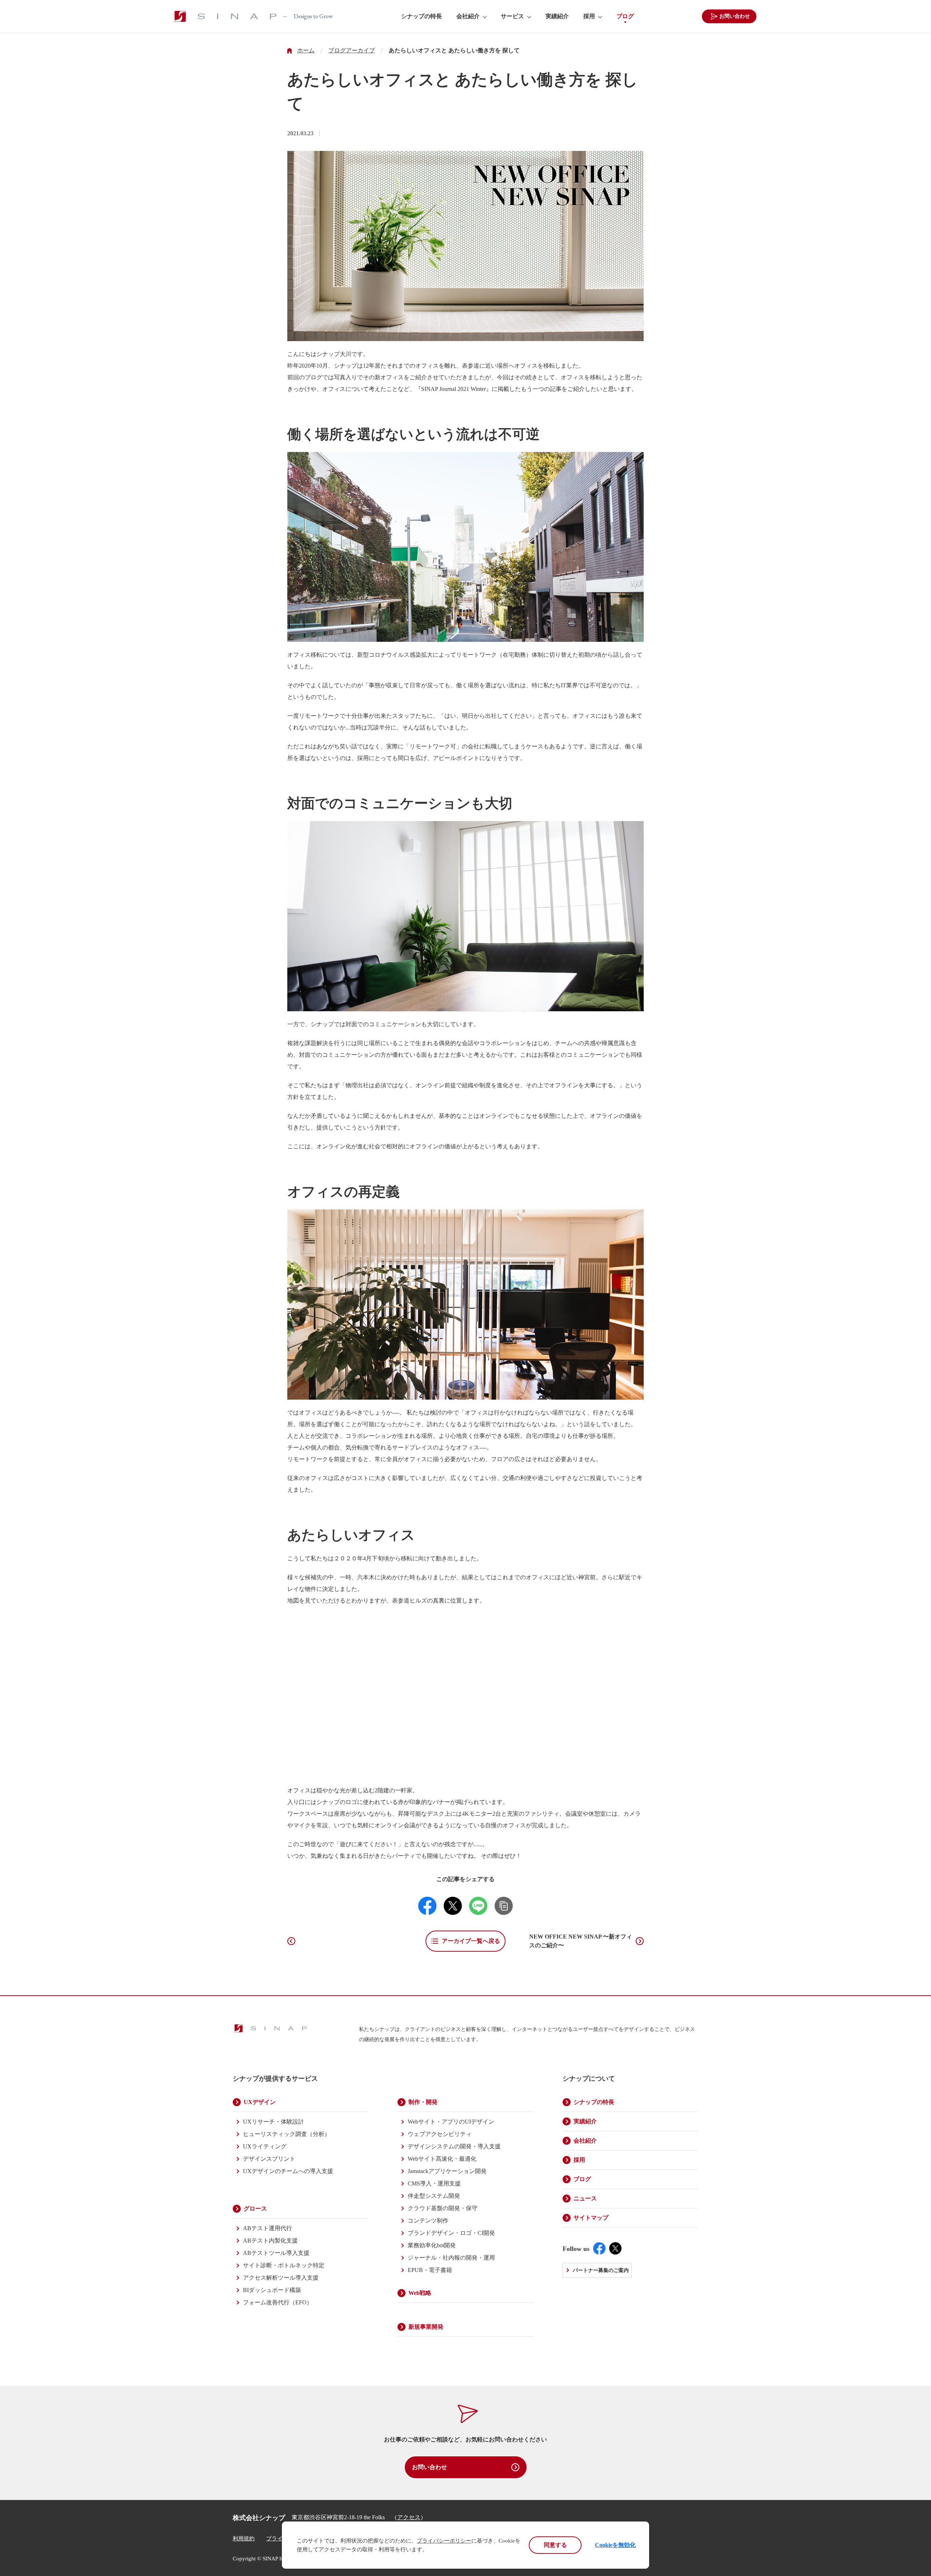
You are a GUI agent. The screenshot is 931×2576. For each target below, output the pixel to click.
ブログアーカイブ (352, 51)
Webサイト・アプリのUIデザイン (451, 2122)
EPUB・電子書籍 (430, 2270)
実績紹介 (557, 16)
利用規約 (244, 2539)
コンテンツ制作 (428, 2221)
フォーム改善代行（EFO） (278, 2302)
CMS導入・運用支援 (434, 2183)
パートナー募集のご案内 (601, 2270)
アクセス (409, 2517)
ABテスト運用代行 (267, 2228)
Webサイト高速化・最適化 (442, 2159)
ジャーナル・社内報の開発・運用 (451, 2258)
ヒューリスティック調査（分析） (287, 2134)
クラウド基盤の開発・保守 (443, 2208)
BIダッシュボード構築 (272, 2290)
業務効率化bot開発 (432, 2245)
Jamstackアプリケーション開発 (447, 2171)
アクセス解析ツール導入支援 (281, 2278)
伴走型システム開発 (434, 2196)
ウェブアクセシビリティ (440, 2134)
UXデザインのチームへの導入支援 (288, 2171)
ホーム (306, 51)
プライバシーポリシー (444, 2541)
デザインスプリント (269, 2159)
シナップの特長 (421, 16)
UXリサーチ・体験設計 (273, 2122)
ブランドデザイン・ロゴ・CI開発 (451, 2233)
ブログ (625, 16)
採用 (589, 16)
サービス (512, 16)
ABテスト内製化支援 (270, 2241)
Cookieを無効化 (615, 2545)
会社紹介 (468, 16)
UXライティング (265, 2146)
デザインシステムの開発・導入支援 (454, 2146)
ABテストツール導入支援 (276, 2253)
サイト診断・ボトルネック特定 (284, 2265)
